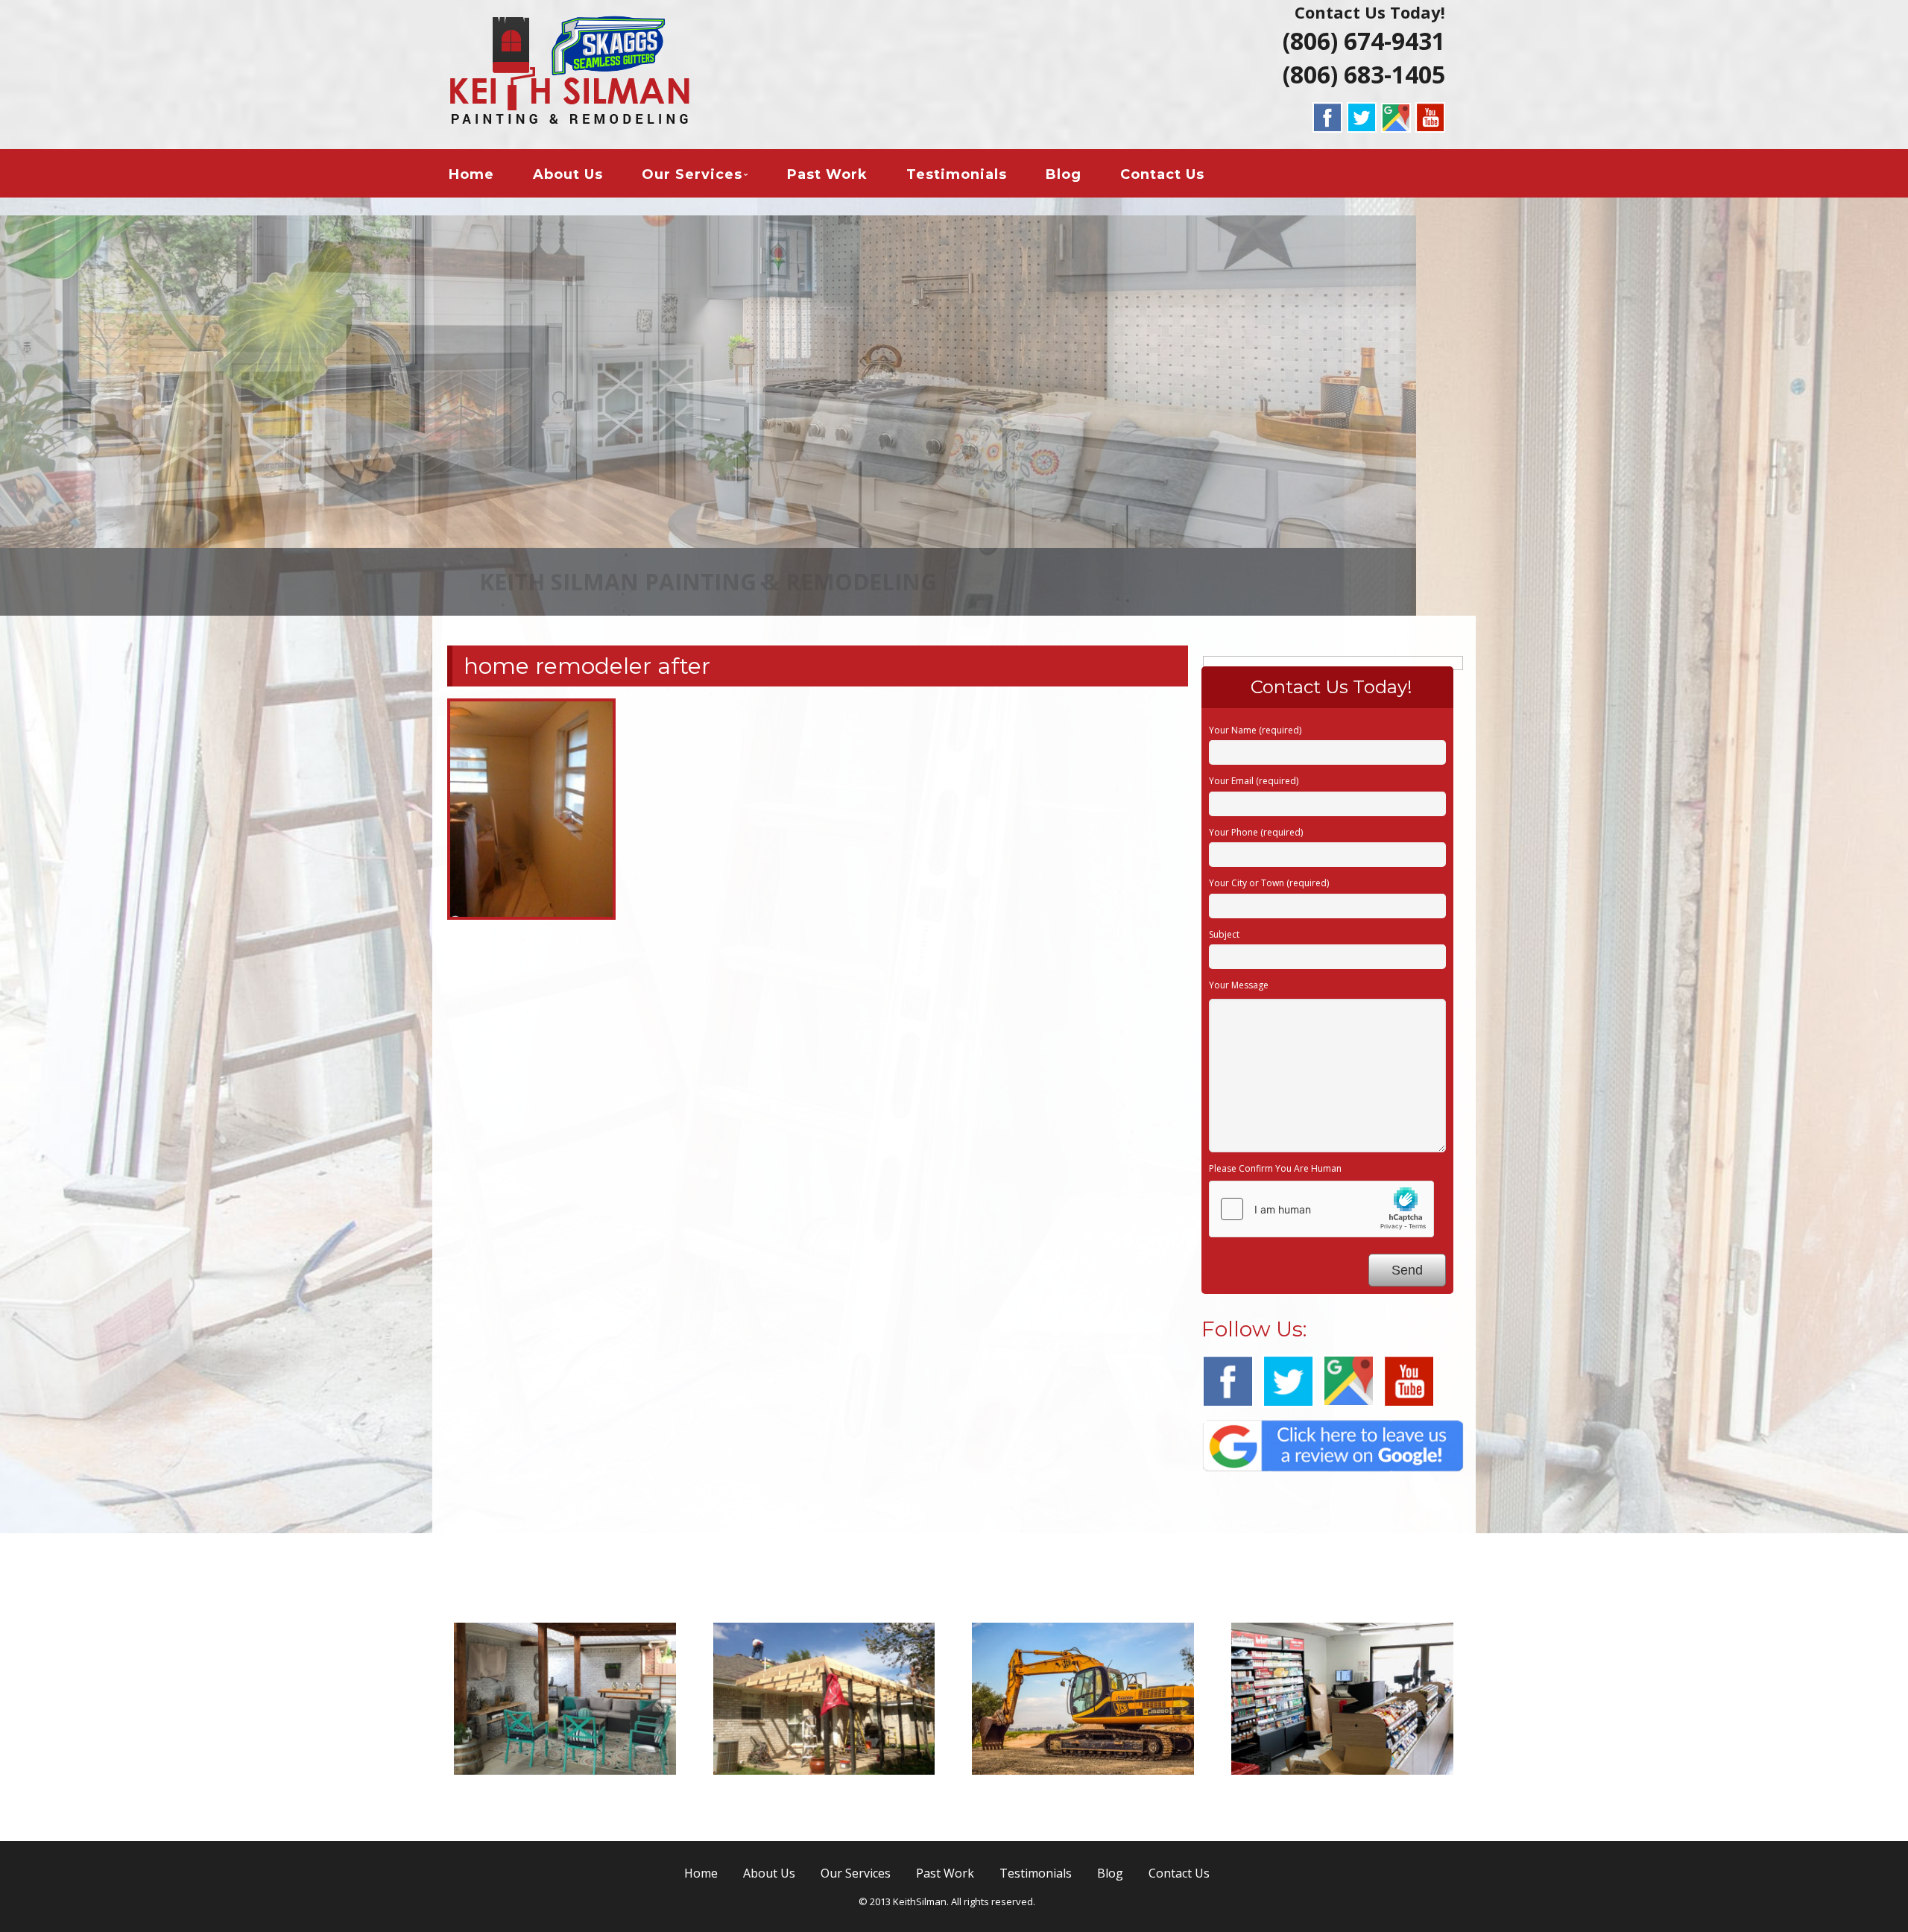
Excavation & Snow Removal (1083, 1794)
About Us (568, 174)
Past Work (827, 174)
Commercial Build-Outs (1342, 1794)
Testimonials (957, 174)
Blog (1064, 174)
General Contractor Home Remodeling (565, 1803)
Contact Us (1162, 174)
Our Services (692, 174)
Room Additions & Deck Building (824, 1803)
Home (471, 174)
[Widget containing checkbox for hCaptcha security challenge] (1321, 1209)
